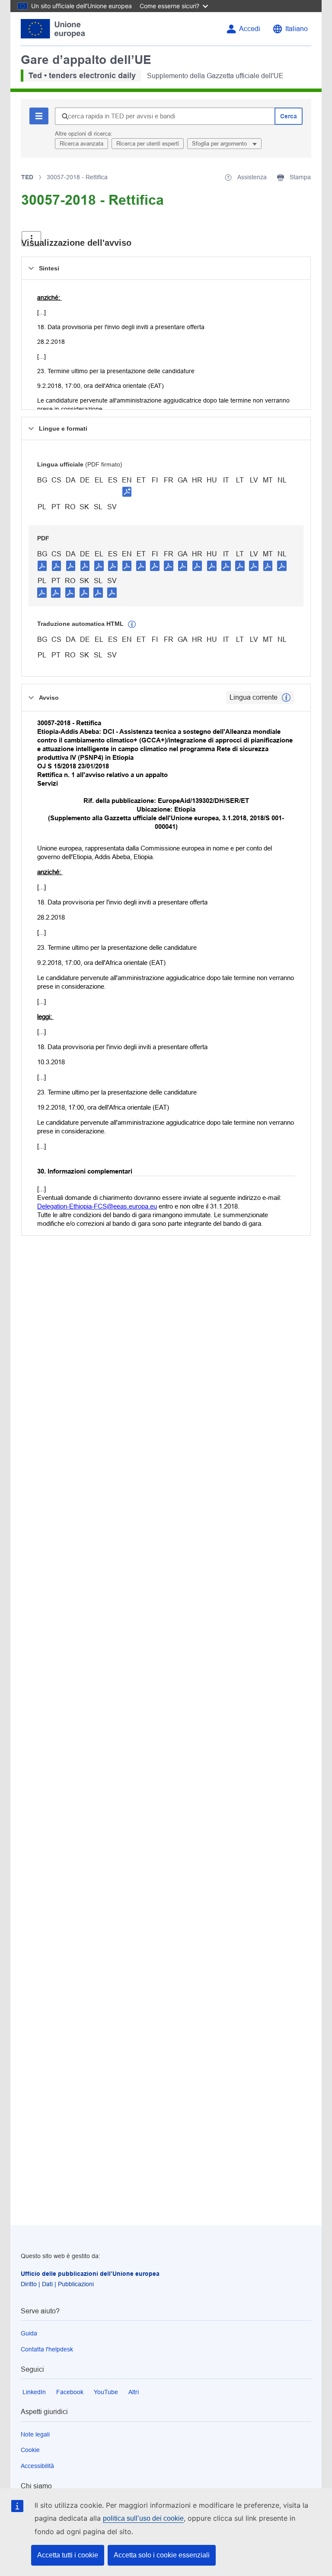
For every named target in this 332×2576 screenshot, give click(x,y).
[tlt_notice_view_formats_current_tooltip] (286, 698)
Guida (29, 2333)
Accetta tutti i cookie (68, 2555)
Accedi (250, 29)
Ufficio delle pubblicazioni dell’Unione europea (90, 2274)
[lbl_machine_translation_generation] (132, 625)
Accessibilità (37, 2466)
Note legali (35, 2434)
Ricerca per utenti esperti (148, 144)
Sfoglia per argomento (220, 144)
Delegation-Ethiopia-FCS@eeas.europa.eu (97, 1206)
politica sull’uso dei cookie (143, 2518)
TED (27, 177)
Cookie (30, 2450)
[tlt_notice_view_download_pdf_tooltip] (42, 565)
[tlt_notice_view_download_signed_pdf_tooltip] (127, 492)
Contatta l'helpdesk (47, 2349)
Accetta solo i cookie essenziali (162, 2555)
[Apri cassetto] (31, 239)
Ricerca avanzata (81, 144)
